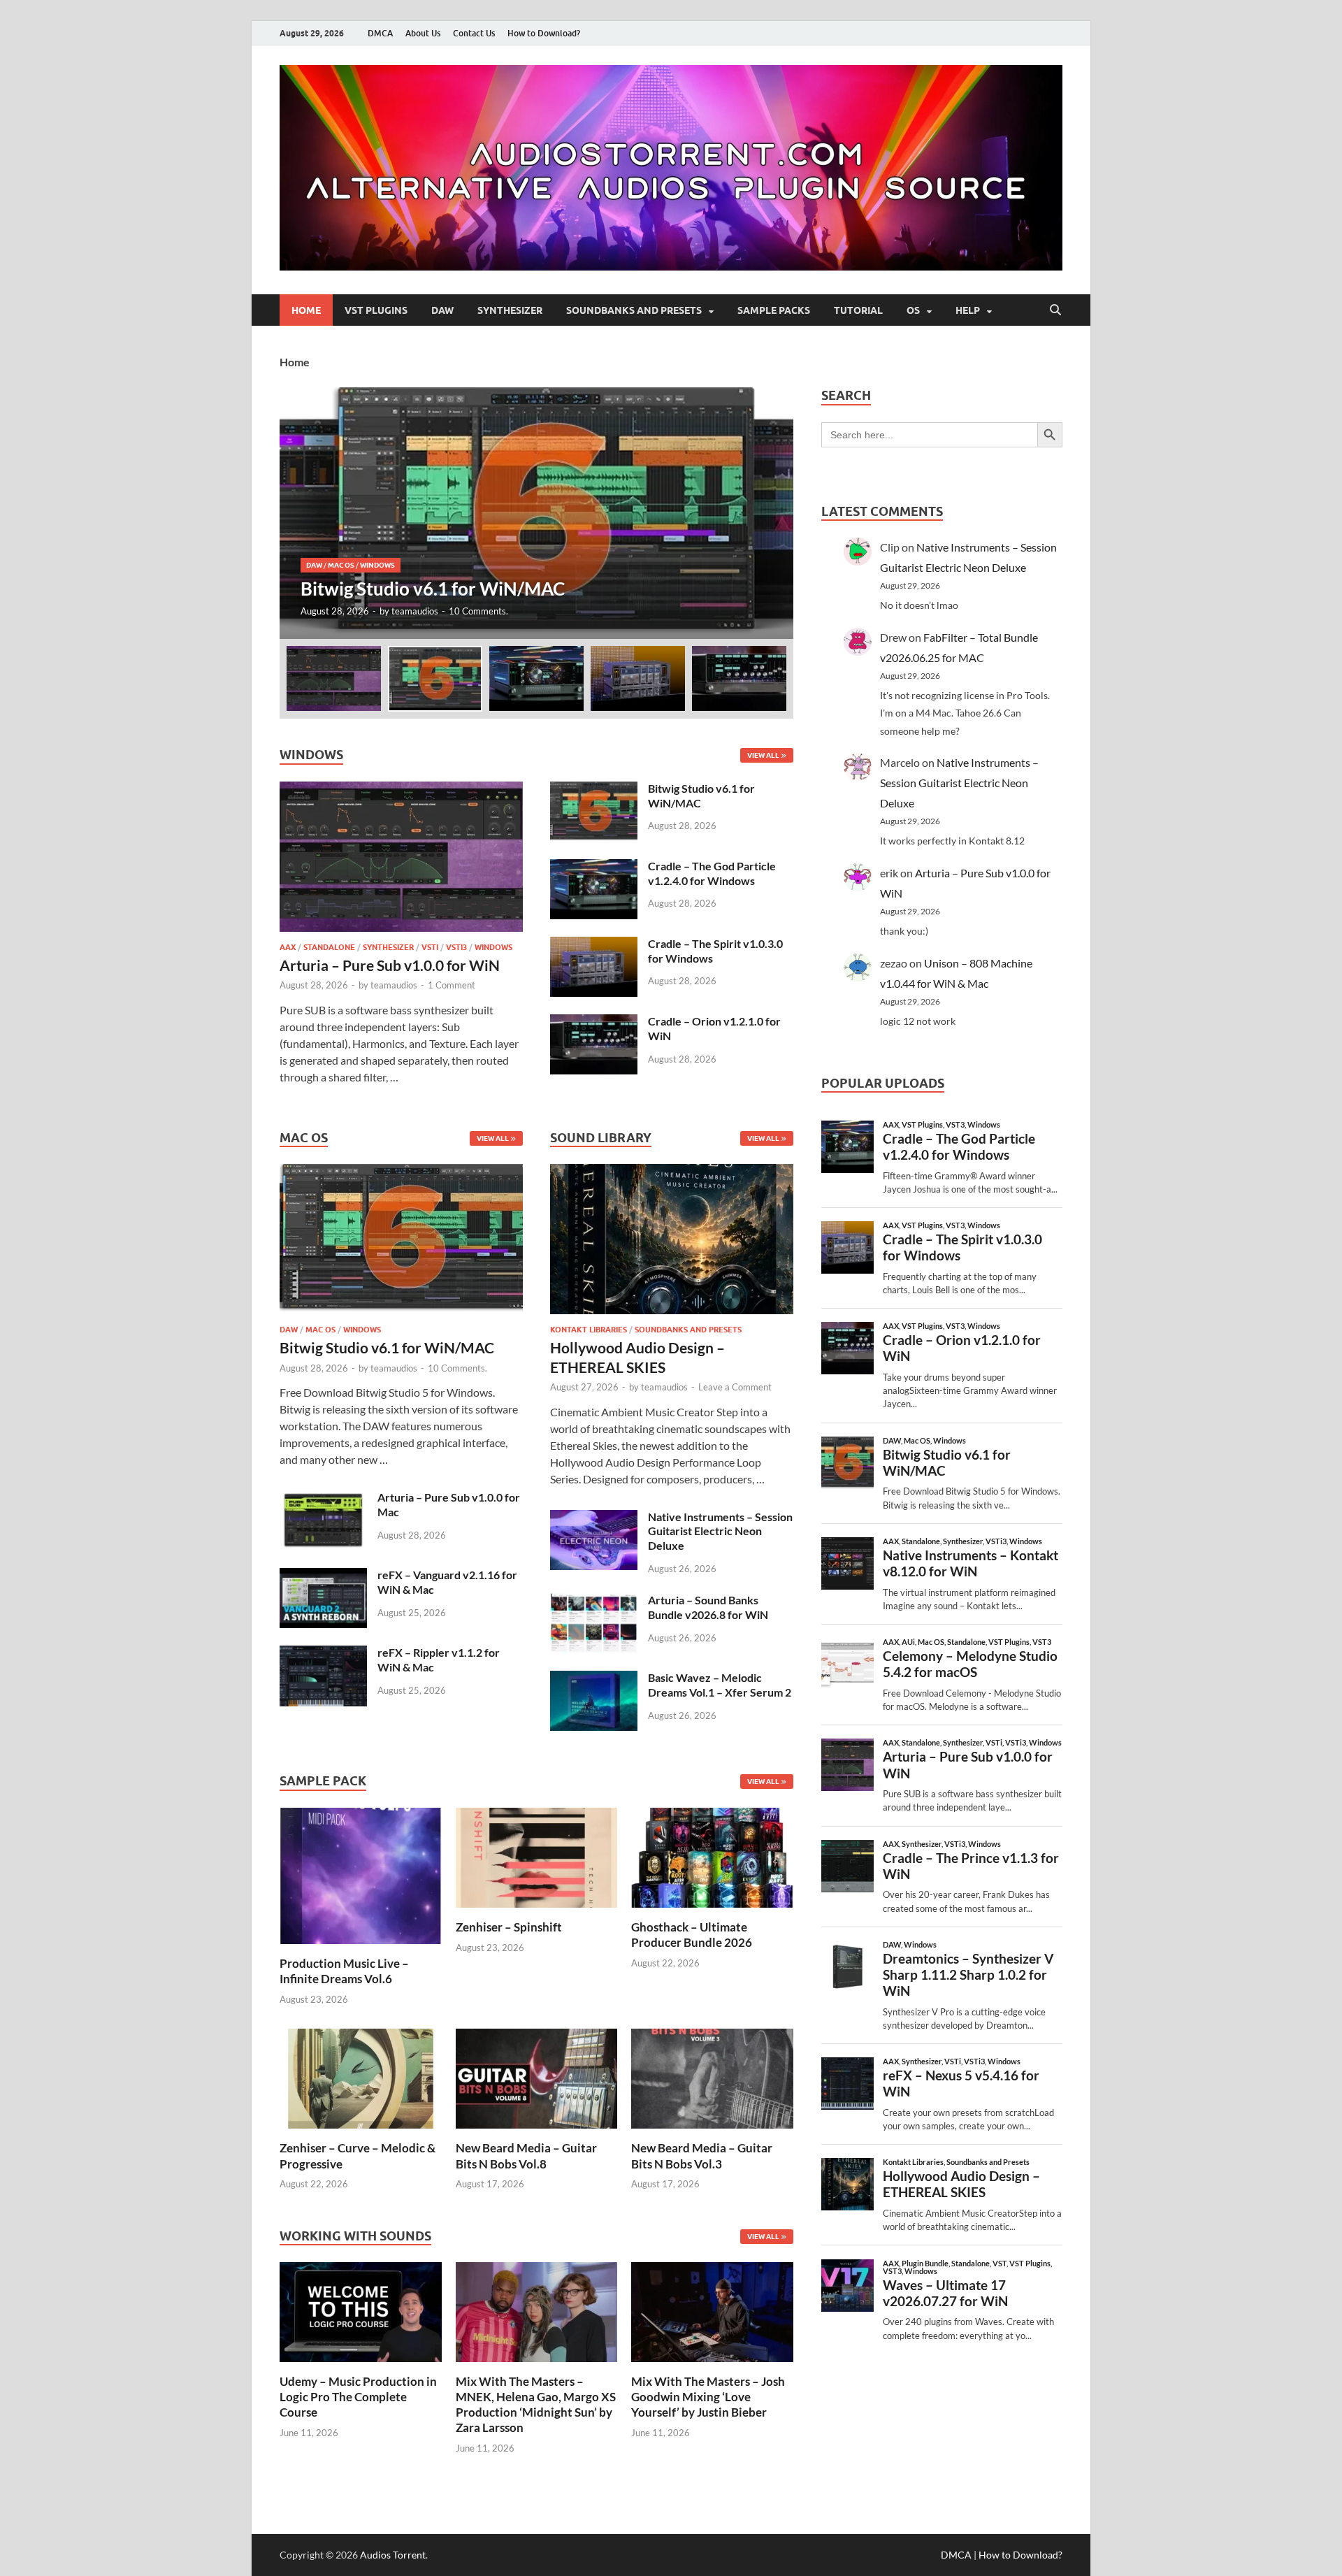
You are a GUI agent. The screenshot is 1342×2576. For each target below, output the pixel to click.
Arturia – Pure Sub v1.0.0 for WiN (390, 965)
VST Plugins (376, 310)
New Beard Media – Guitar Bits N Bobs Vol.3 (702, 2156)
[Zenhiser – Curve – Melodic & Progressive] (361, 2077)
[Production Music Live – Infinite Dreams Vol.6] (361, 1875)
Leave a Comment (735, 1387)
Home (306, 310)
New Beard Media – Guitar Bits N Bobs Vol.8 (526, 2156)
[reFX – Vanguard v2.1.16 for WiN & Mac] (323, 1576)
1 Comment (452, 985)
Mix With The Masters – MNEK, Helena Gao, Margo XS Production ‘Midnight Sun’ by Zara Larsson (536, 2404)
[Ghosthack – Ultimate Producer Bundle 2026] (712, 1856)
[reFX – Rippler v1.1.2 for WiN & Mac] (323, 1654)
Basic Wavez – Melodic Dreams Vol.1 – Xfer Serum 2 (720, 1685)
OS (913, 310)
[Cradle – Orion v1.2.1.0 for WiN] (594, 1022)
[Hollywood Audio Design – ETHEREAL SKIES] (672, 1243)
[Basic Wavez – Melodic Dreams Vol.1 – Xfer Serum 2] (594, 1679)
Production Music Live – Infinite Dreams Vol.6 (344, 1971)
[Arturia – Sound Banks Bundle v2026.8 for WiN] (594, 1601)
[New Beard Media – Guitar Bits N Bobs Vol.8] (537, 2077)
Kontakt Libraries (589, 1330)
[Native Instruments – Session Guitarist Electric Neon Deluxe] (594, 1518)
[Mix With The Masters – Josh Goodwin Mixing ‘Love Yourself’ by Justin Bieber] (712, 2311)
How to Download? (544, 33)
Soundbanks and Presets (634, 310)
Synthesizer (510, 310)
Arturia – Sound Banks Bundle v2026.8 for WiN (708, 1607)
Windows (377, 565)
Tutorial (858, 310)
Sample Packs (774, 310)
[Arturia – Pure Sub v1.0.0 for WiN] (401, 790)
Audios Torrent (393, 2555)
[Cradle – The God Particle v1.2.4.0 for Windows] (594, 867)
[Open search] (1055, 310)
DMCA (380, 33)
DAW (442, 310)
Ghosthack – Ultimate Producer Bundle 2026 (692, 1935)
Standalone (329, 947)
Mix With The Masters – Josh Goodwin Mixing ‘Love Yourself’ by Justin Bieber (708, 2397)
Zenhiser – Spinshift (509, 1927)
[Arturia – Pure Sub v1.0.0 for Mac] (323, 1498)
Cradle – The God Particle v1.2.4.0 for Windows (712, 873)
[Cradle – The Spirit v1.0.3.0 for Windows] (594, 945)
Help (968, 310)
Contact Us (474, 33)
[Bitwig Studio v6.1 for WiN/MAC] (536, 513)
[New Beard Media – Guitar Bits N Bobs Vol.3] (712, 2077)
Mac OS (341, 565)
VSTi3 (456, 947)
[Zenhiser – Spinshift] (537, 1856)
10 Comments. (478, 611)
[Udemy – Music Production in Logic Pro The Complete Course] (361, 2311)
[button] (771, 513)
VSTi (430, 947)
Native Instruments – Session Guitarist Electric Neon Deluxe (720, 1531)
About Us (423, 33)
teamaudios (415, 611)
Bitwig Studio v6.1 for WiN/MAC (387, 1347)
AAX (288, 947)
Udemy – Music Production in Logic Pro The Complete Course (358, 2397)
